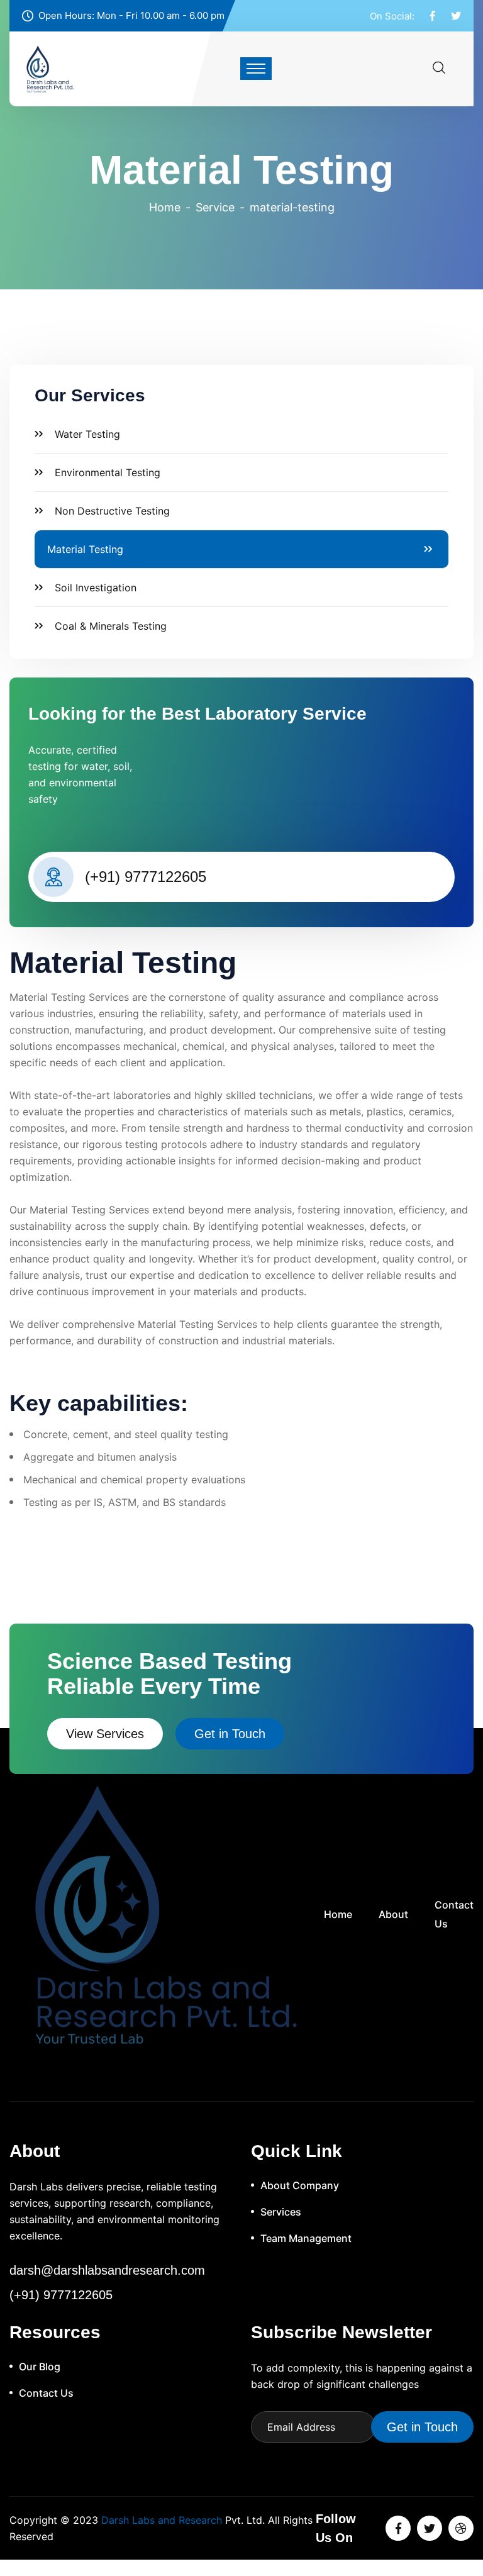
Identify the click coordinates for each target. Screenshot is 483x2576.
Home (165, 207)
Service (215, 207)
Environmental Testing (108, 472)
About (393, 1914)
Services (281, 2212)
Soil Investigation (96, 588)
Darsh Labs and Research (162, 2520)
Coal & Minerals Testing (111, 626)
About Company (300, 2185)
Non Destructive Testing (112, 511)
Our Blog (40, 2367)
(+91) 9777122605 (146, 877)
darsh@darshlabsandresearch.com (107, 2270)
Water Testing (87, 434)
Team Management (306, 2238)
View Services (105, 1734)
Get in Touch (230, 1734)
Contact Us (454, 1914)
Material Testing (85, 549)
